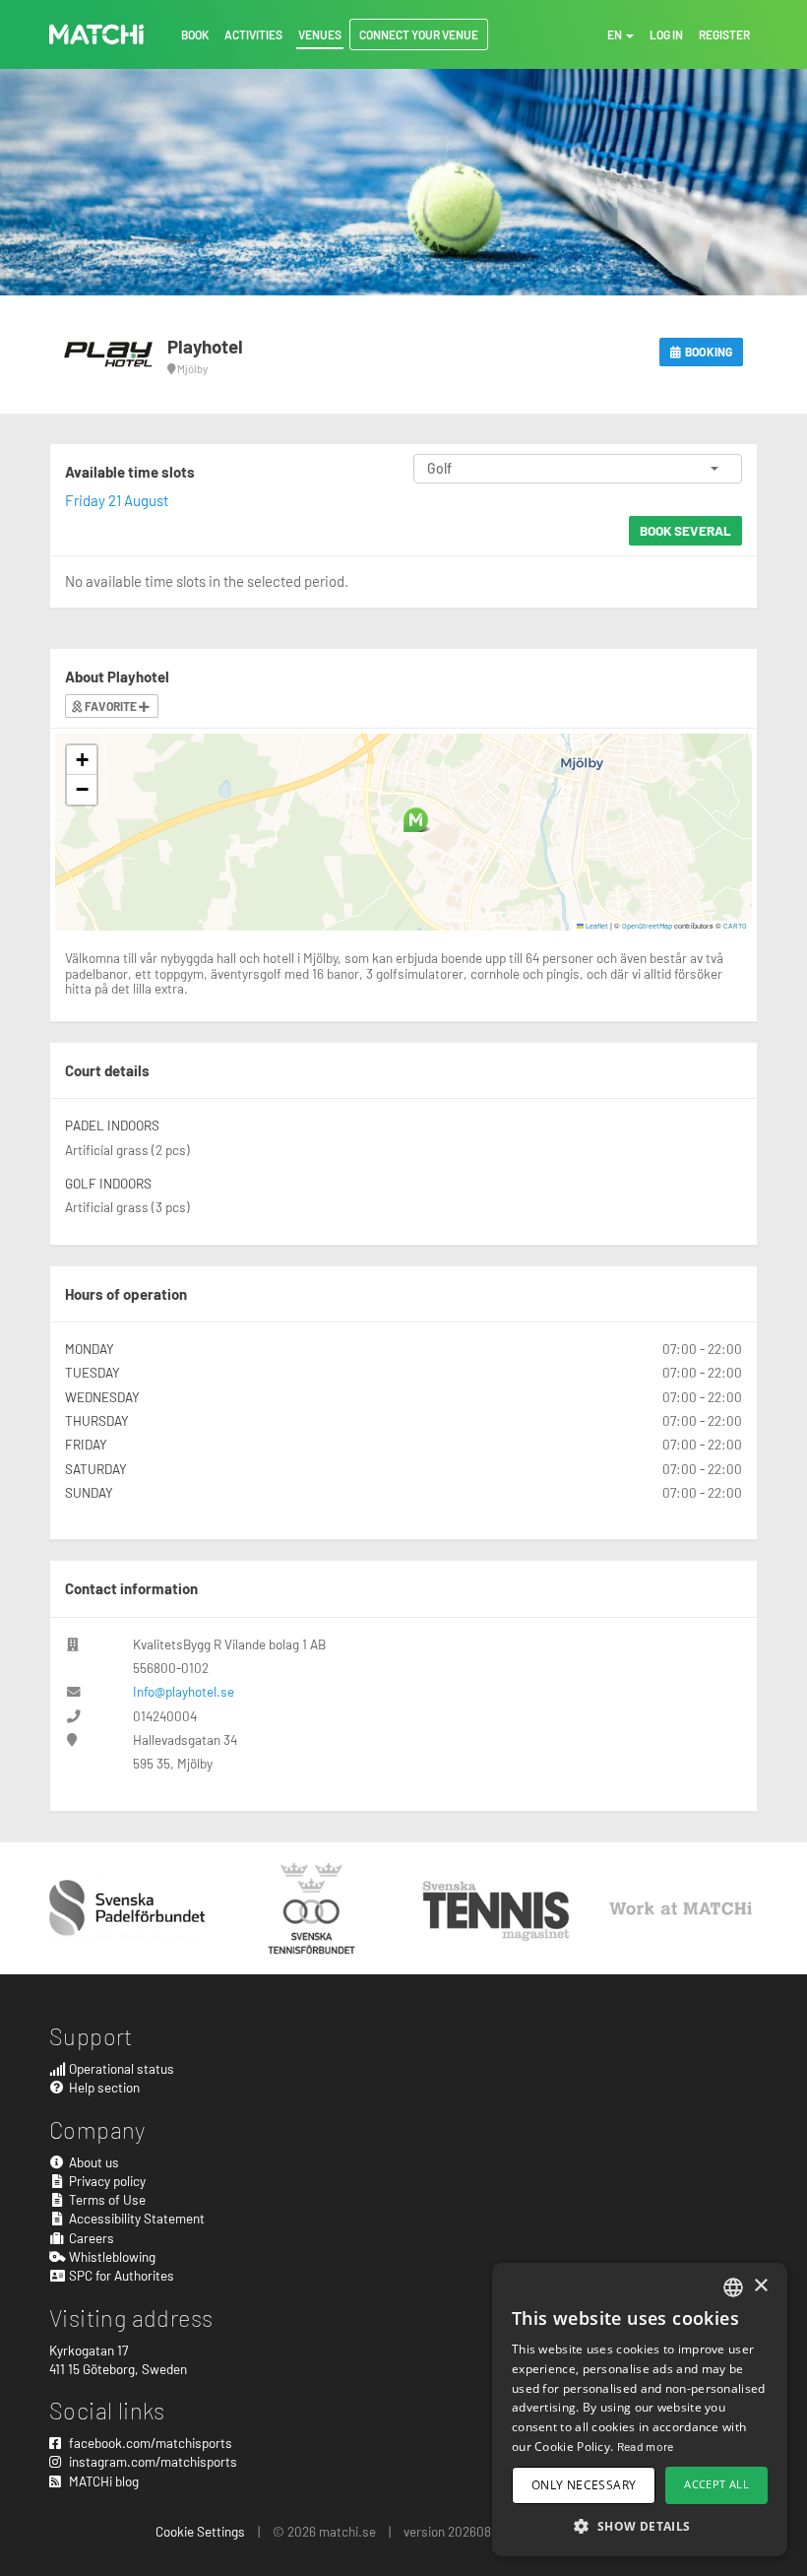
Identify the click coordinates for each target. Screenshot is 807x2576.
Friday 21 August (117, 500)
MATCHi (96, 34)
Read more (646, 2446)
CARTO (735, 926)
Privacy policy (106, 2181)
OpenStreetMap (647, 926)
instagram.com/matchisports (152, 2461)
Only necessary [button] (584, 2485)
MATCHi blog (102, 2481)
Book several (685, 530)
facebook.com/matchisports (149, 2443)
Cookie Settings (200, 2531)
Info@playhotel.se (184, 1691)
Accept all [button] (716, 2484)
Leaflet (596, 926)
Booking (708, 352)
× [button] (760, 2286)
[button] (416, 820)
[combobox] (733, 2287)
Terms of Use (106, 2199)
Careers (90, 2238)
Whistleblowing (111, 2256)
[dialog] (640, 2410)
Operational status (120, 2068)
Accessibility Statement (135, 2218)
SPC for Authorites (120, 2275)
